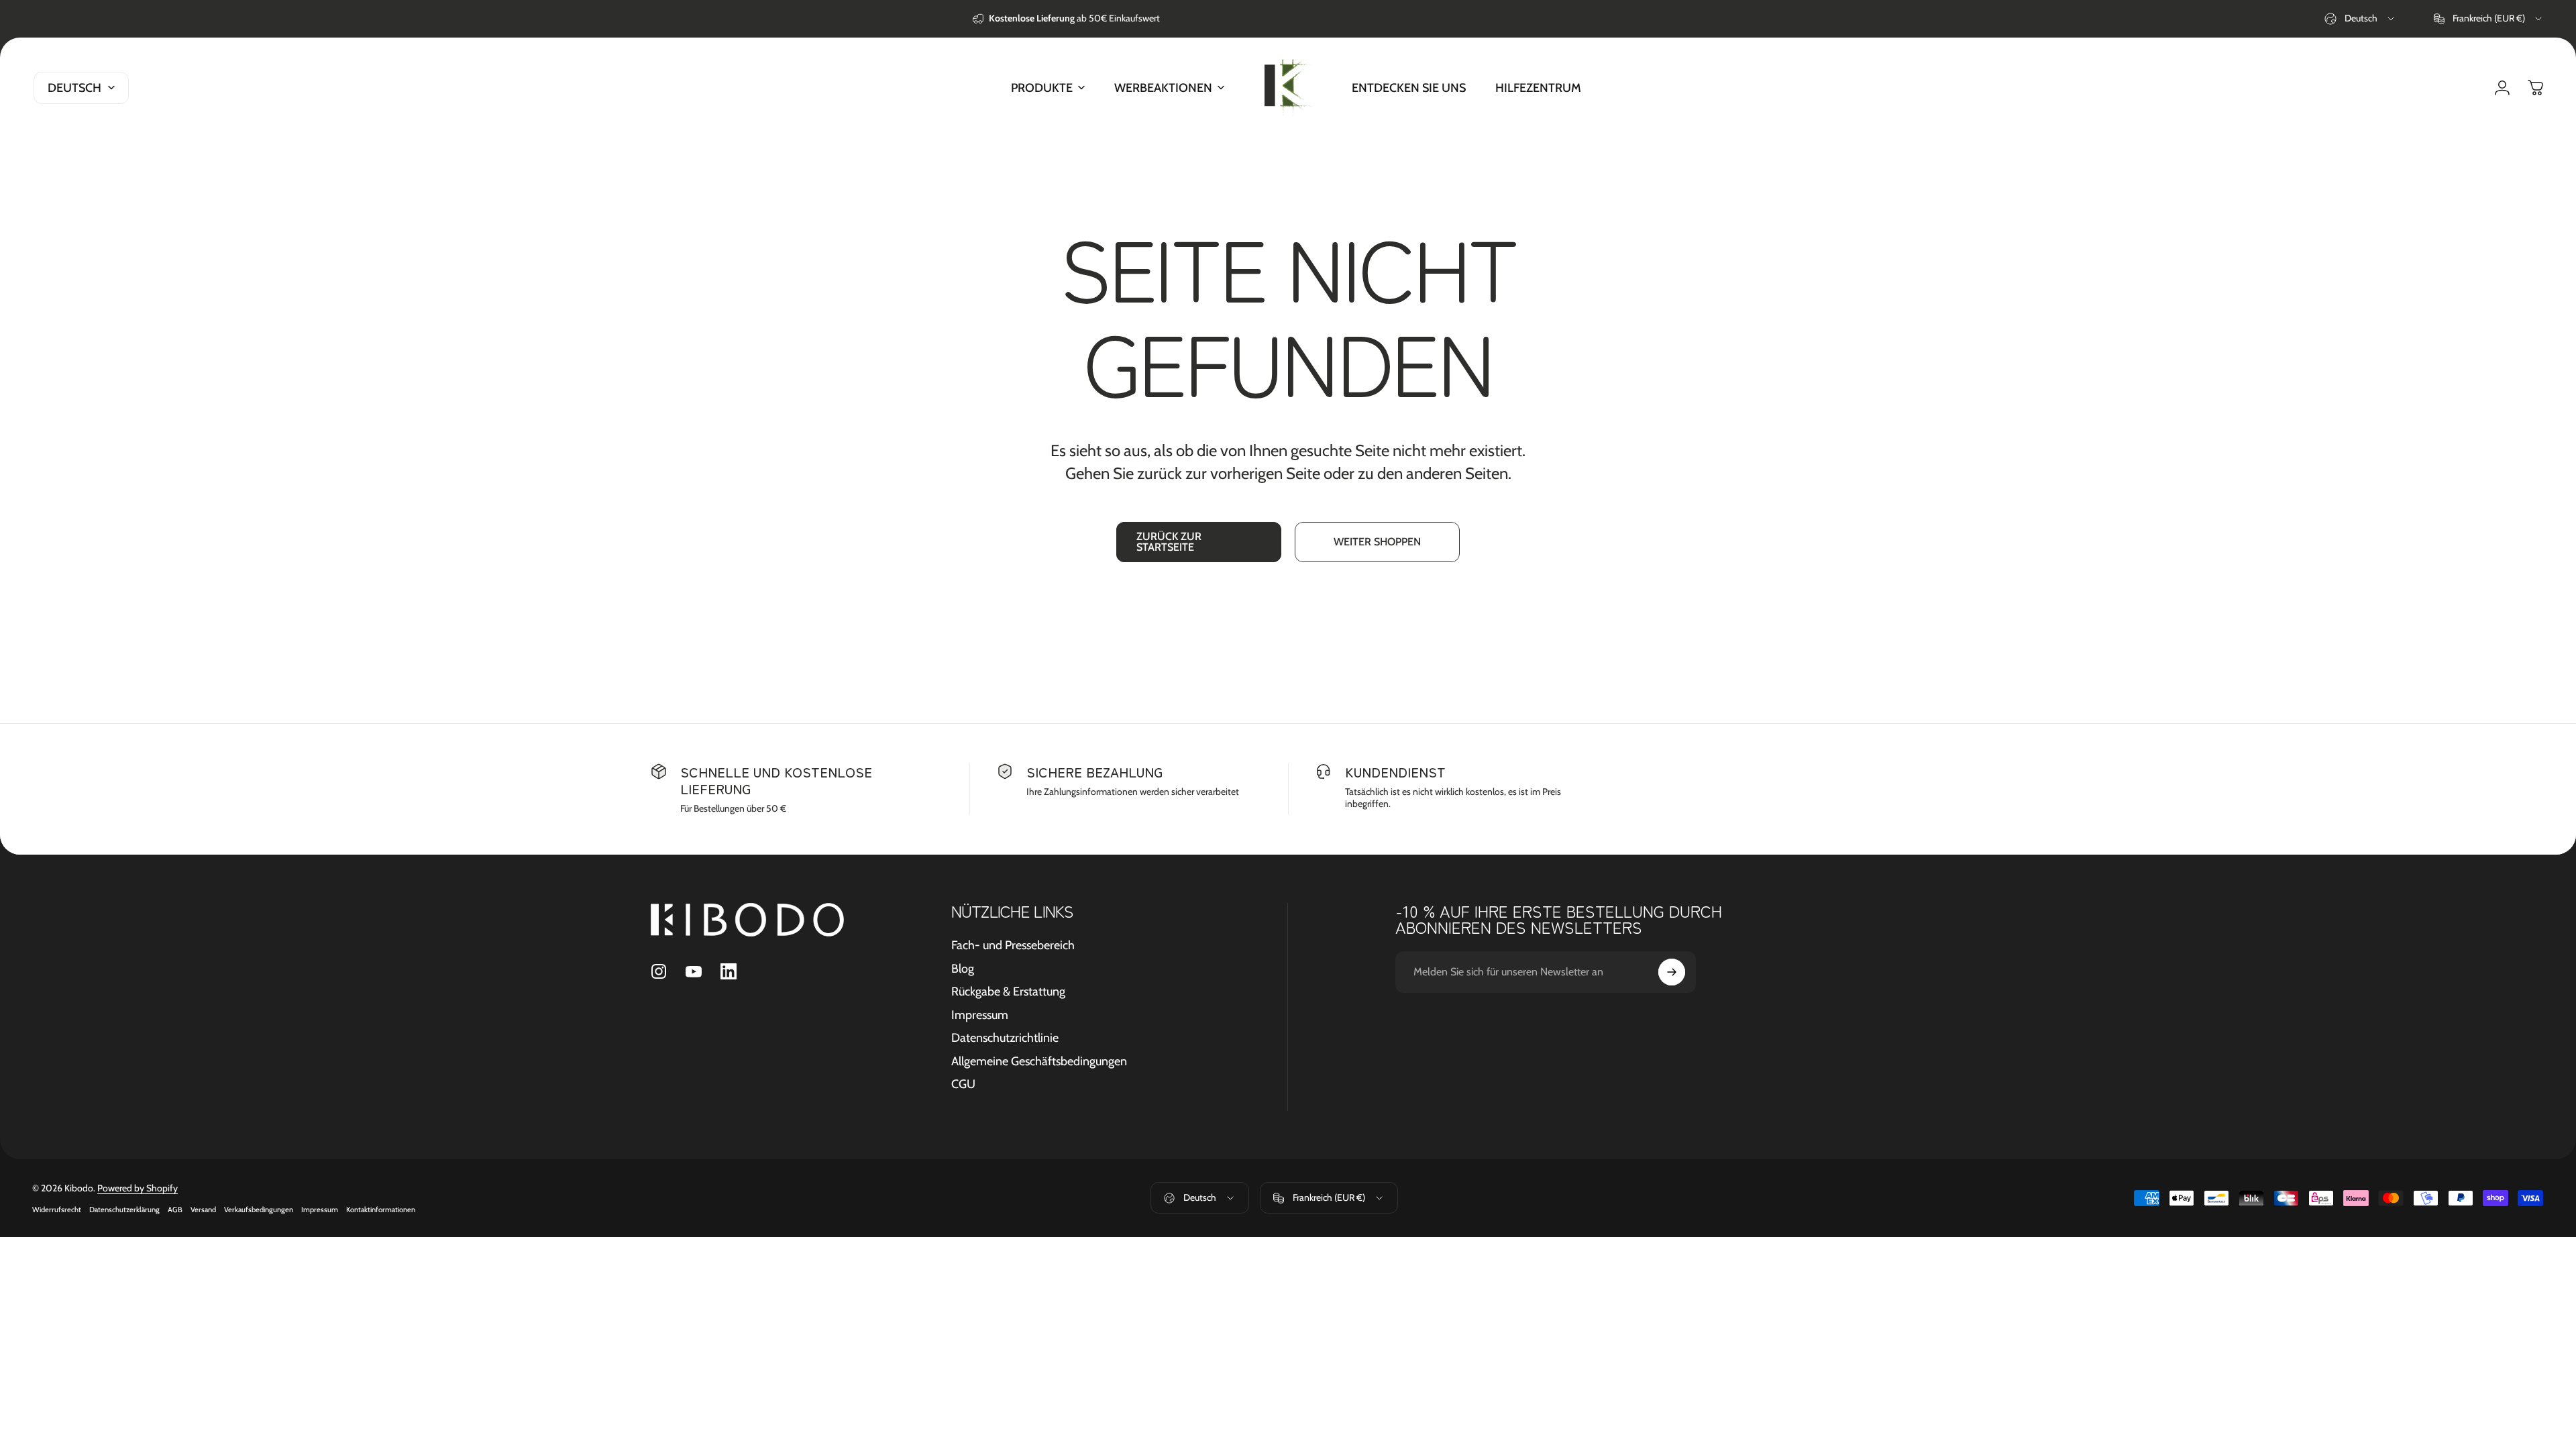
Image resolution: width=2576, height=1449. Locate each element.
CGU (963, 1084)
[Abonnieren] (1672, 972)
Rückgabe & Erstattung (1008, 991)
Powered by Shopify (138, 1188)
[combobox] (2360, 19)
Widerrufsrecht (57, 1210)
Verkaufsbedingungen (259, 1210)
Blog (963, 969)
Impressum (980, 1015)
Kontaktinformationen (381, 1210)
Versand (203, 1210)
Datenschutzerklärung (124, 1210)
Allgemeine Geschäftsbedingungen (1039, 1061)
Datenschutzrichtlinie (1005, 1038)
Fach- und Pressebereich (1013, 945)
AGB (175, 1210)
